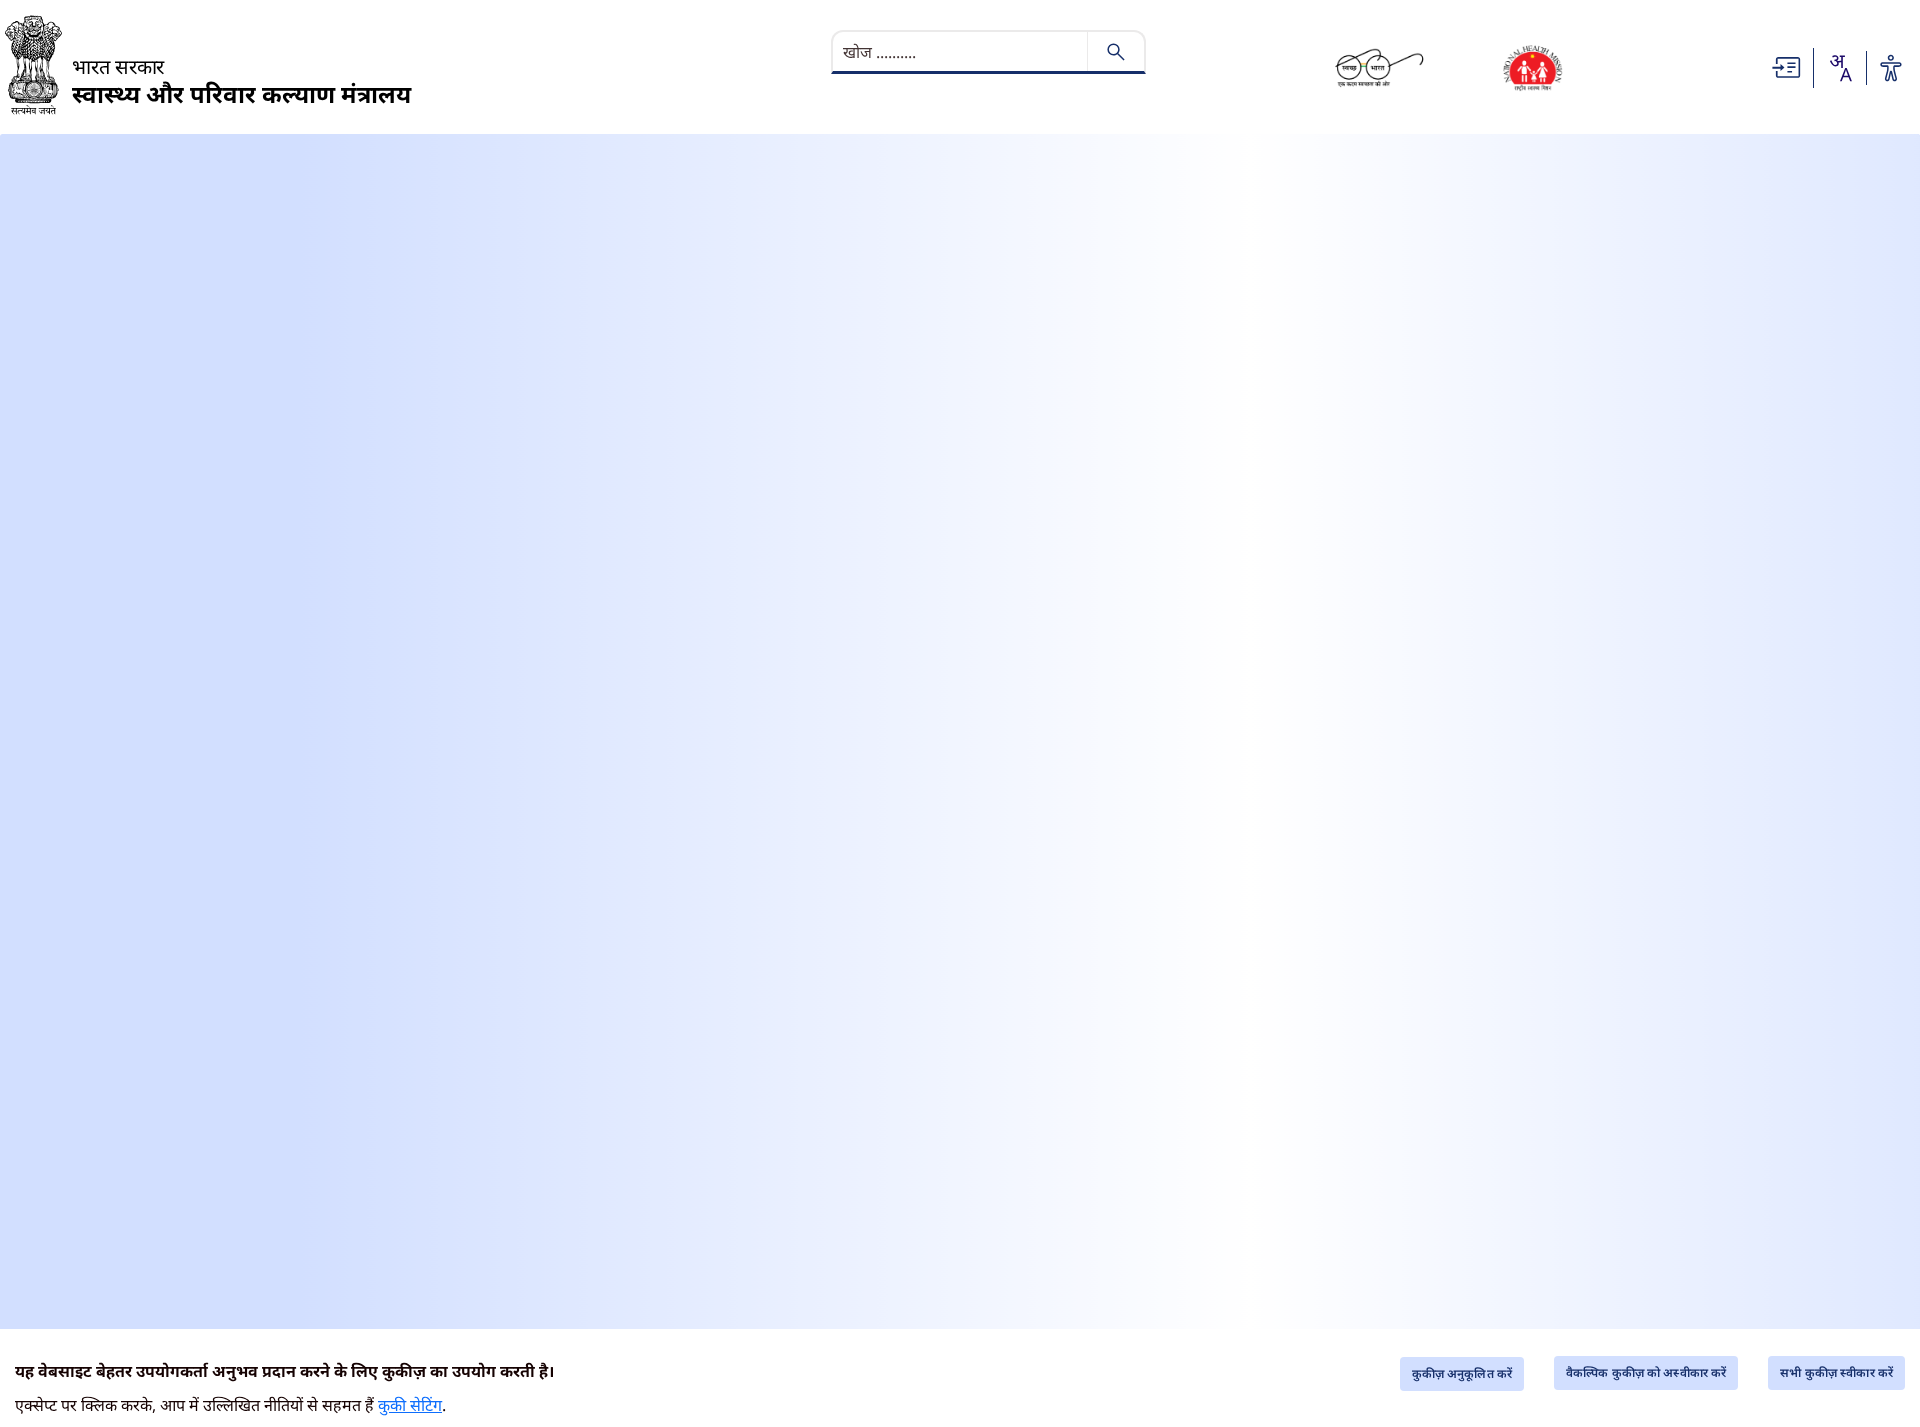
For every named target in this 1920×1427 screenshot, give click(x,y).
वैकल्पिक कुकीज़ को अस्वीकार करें (1646, 1372)
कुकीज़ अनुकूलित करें (1462, 1373)
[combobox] (1840, 68)
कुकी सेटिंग (410, 1405)
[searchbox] (962, 52)
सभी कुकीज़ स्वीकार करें (1836, 1372)
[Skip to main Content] (1787, 66)
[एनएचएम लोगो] (1532, 67)
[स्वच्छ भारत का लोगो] (1379, 67)
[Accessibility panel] (1891, 68)
